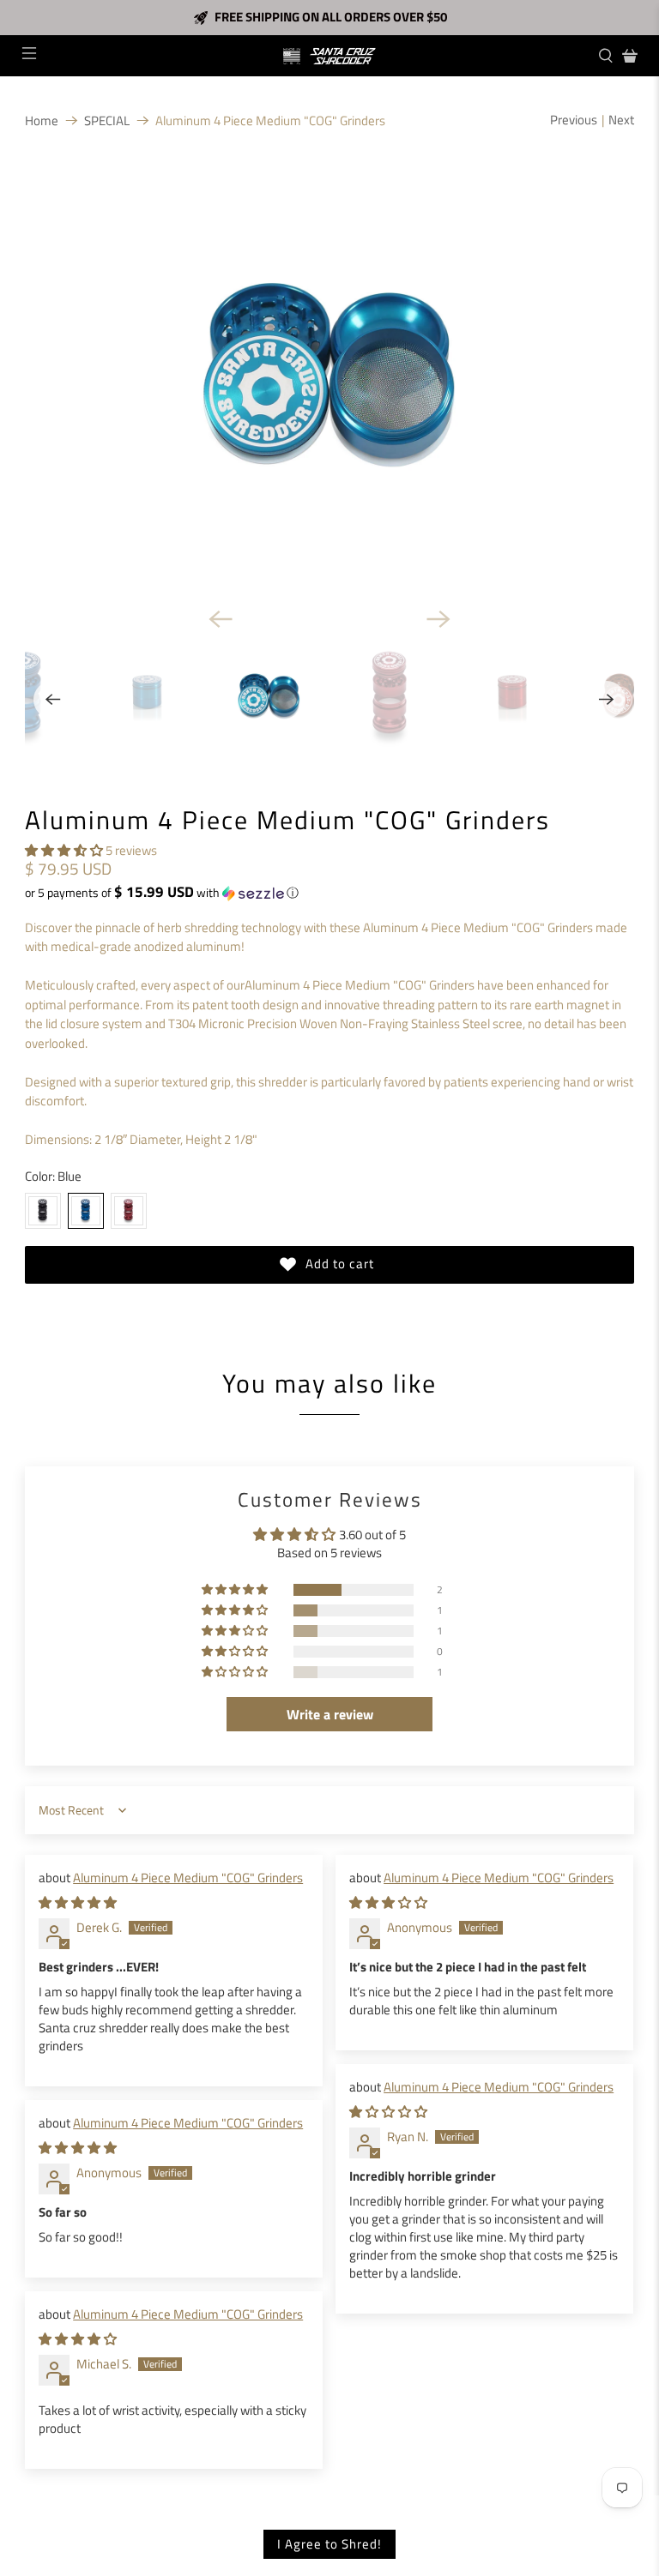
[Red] (129, 1211)
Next (621, 120)
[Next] (438, 619)
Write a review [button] (330, 1714)
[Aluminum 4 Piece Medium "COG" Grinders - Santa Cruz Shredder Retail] (329, 379)
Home (42, 120)
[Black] (43, 1211)
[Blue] (86, 1211)
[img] (78, 1902)
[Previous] (221, 619)
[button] (64, 850)
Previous (574, 120)
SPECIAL (107, 120)
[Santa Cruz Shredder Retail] (329, 56)
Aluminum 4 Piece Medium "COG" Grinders (188, 1878)
